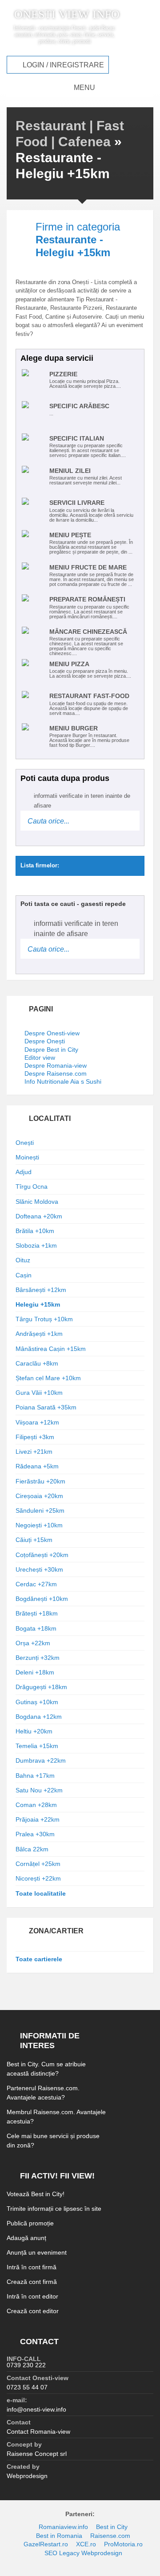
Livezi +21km (34, 1452)
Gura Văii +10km (39, 1393)
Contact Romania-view (38, 2432)
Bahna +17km (35, 1776)
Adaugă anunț (26, 2238)
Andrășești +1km (39, 1334)
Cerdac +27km (36, 1584)
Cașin (24, 1275)
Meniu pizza (69, 664)
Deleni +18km (35, 1672)
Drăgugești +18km (41, 1687)
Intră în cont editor (32, 2296)
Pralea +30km (35, 1834)
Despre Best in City (51, 1050)
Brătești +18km (37, 1613)
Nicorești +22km (38, 1878)
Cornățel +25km (38, 1864)
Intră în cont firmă (32, 2267)
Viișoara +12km (37, 1422)
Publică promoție (30, 2223)
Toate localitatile (41, 1893)
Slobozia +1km (36, 1245)
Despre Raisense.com (56, 1073)
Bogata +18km (36, 1628)
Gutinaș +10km (37, 1702)
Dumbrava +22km (41, 1760)
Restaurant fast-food (89, 696)
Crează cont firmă (32, 2282)
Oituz (23, 1260)
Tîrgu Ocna (32, 1187)
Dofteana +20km (39, 1216)
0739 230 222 (26, 2365)
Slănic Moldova (37, 1202)
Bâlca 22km (32, 1849)
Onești (25, 1143)
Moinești (27, 1157)
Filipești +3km (35, 1437)
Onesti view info (67, 15)
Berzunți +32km (38, 1658)
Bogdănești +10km (42, 1599)
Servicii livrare (77, 503)
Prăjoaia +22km (38, 1819)
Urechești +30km (39, 1569)
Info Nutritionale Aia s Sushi (63, 1081)
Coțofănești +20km (42, 1555)
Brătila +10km (35, 1231)
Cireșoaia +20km (39, 1496)
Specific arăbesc (79, 406)
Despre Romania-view (56, 1066)
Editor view (40, 1058)
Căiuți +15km (34, 1540)
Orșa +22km (33, 1643)
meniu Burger (74, 728)
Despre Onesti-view (52, 1033)
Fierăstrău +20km (40, 1481)
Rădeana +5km (37, 1466)
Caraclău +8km (37, 1363)
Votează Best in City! (36, 2194)
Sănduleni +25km (40, 1510)
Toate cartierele (39, 1959)
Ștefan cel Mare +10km (48, 1378)
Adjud (24, 1172)
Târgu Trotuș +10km (44, 1319)
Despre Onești (45, 1041)
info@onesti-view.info (36, 2409)
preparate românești (87, 599)
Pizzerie (63, 374)
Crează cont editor (33, 2311)
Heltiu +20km (34, 1731)
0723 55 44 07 (27, 2387)
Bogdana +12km (39, 1717)
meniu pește (70, 535)
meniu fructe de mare (88, 567)
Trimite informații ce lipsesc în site (54, 2209)
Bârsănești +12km (41, 1290)
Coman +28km (36, 1805)
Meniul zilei (70, 471)
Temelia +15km (37, 1746)
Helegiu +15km (38, 1304)
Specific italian (77, 438)
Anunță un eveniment (37, 2252)
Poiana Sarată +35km (46, 1407)
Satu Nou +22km (39, 1790)
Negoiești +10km (39, 1525)
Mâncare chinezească (88, 632)
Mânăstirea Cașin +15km (51, 1349)
